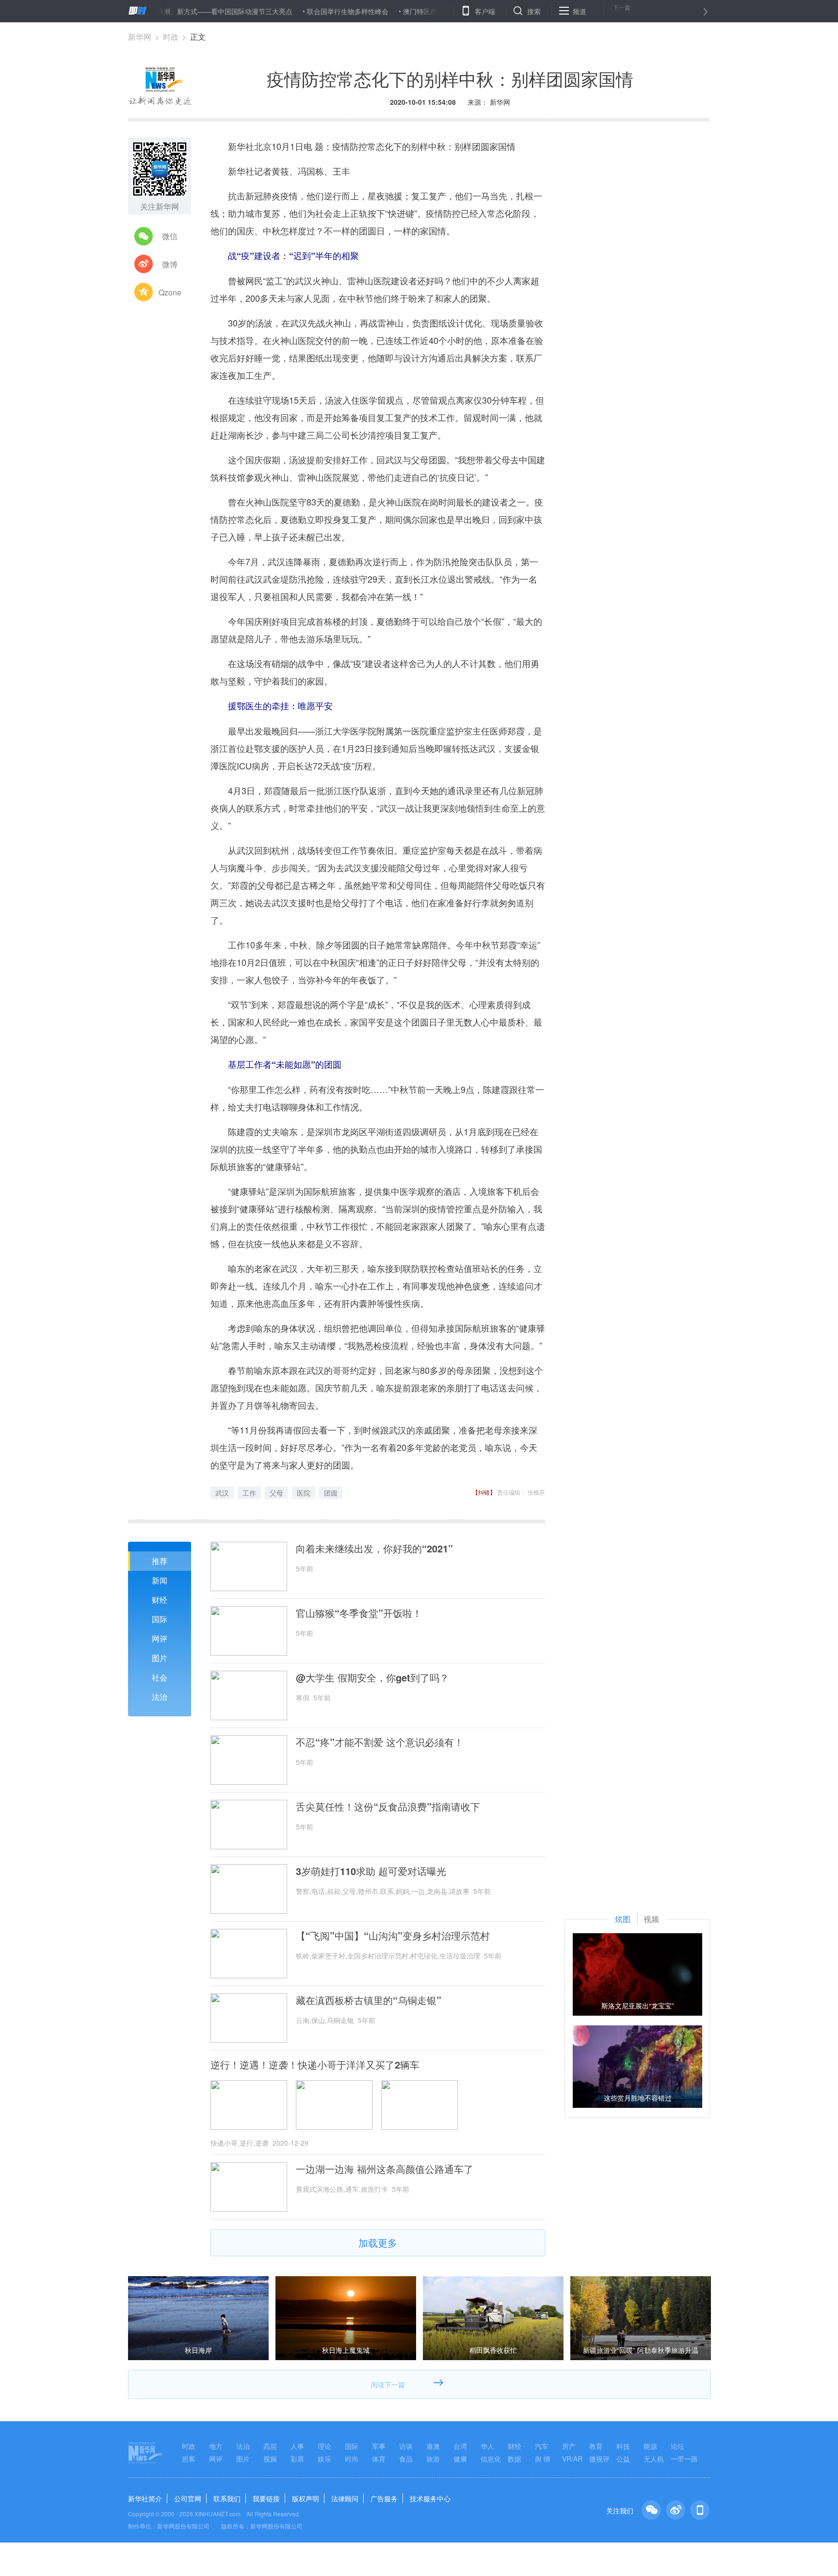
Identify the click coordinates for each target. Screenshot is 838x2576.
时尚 (352, 2459)
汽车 (542, 2446)
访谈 (406, 2446)
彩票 (297, 2459)
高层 (270, 2446)
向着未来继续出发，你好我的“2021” (374, 1549)
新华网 (140, 37)
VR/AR (572, 2459)
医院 (304, 1493)
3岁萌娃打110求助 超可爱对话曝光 (371, 1871)
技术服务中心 (430, 2498)
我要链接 (266, 2498)
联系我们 (227, 2498)
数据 (515, 2459)
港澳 (433, 2446)
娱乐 (324, 2459)
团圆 (331, 1493)
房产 (569, 2446)
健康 (460, 2459)
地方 (216, 2446)
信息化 (491, 2459)
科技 (623, 2446)
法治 (160, 1697)
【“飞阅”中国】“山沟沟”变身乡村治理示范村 (393, 1936)
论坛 (677, 2446)
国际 (160, 1619)
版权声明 (306, 2498)
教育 (596, 2446)
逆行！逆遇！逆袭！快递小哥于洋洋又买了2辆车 (315, 2065)
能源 (650, 2446)
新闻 (160, 1580)
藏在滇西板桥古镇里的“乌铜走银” (369, 2000)
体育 (379, 2459)
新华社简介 (145, 2498)
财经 (160, 1600)
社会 (160, 1677)
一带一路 (684, 2459)
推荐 (160, 1561)
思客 (189, 2459)
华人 (487, 2446)
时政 (171, 37)
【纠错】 (484, 1492)
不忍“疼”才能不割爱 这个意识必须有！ (380, 1742)
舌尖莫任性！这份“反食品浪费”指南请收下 (388, 1807)
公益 (623, 2459)
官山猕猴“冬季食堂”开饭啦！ (359, 1613)
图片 (160, 1658)
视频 (270, 2459)
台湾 (460, 2446)
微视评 (599, 2459)
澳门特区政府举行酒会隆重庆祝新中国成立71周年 (425, 11)
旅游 (433, 2459)
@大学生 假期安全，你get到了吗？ (372, 1678)
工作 (249, 1493)
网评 (160, 1639)
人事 (297, 2446)
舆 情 (543, 2459)
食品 (406, 2459)
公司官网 (188, 2498)
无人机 (654, 2459)
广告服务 (384, 2498)
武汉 (222, 1493)
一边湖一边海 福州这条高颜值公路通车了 (385, 2169)
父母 (276, 1493)
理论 (324, 2446)
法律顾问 (345, 2498)
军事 (379, 2446)
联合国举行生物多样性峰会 (294, 11)
